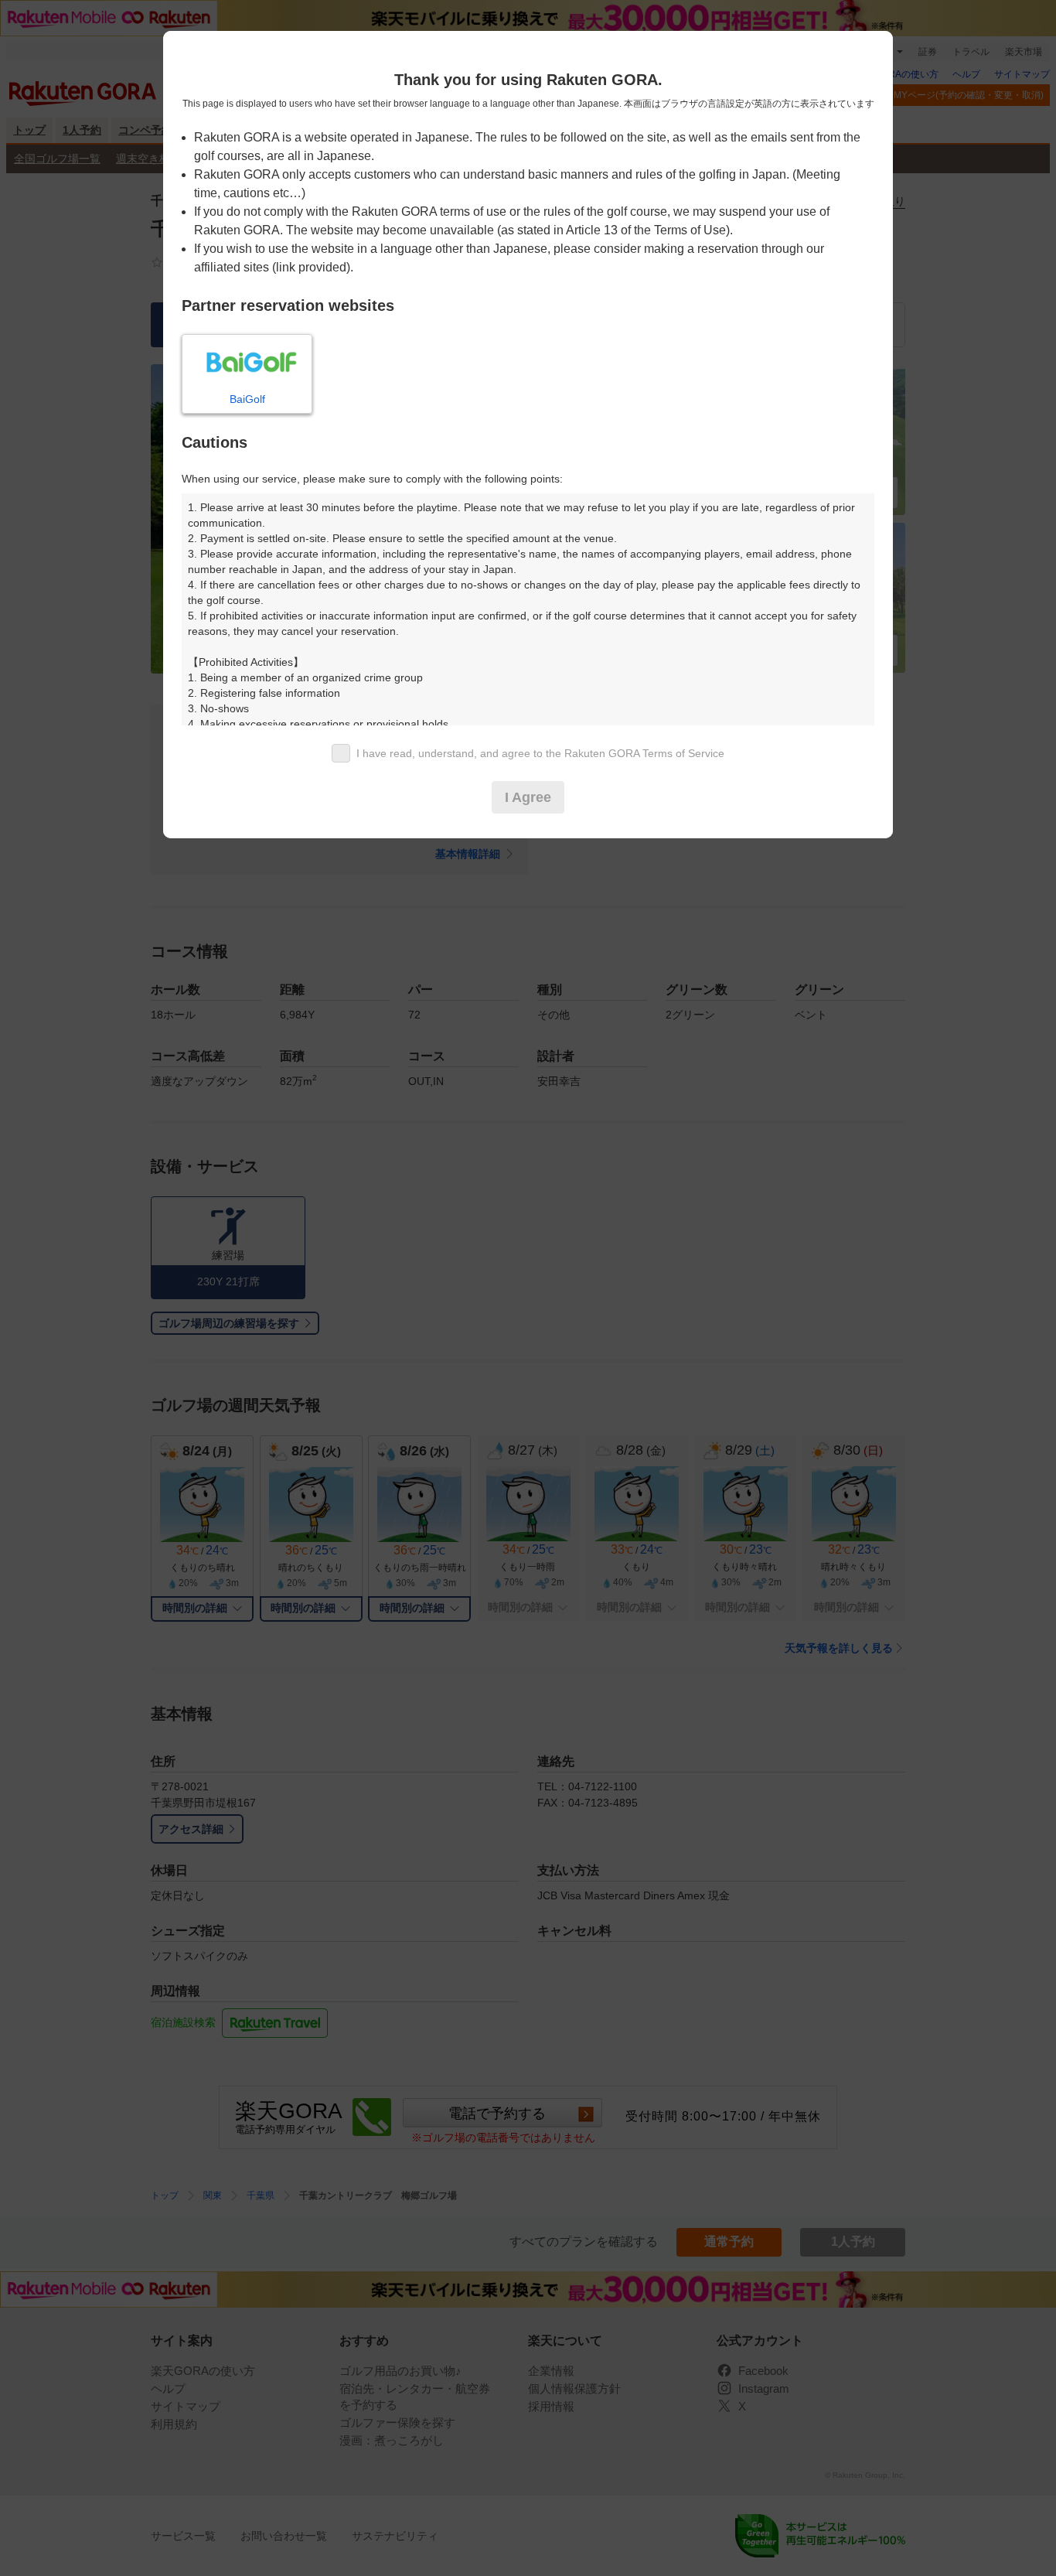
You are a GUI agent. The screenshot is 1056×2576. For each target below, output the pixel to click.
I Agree (528, 797)
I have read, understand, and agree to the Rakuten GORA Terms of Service (540, 753)
